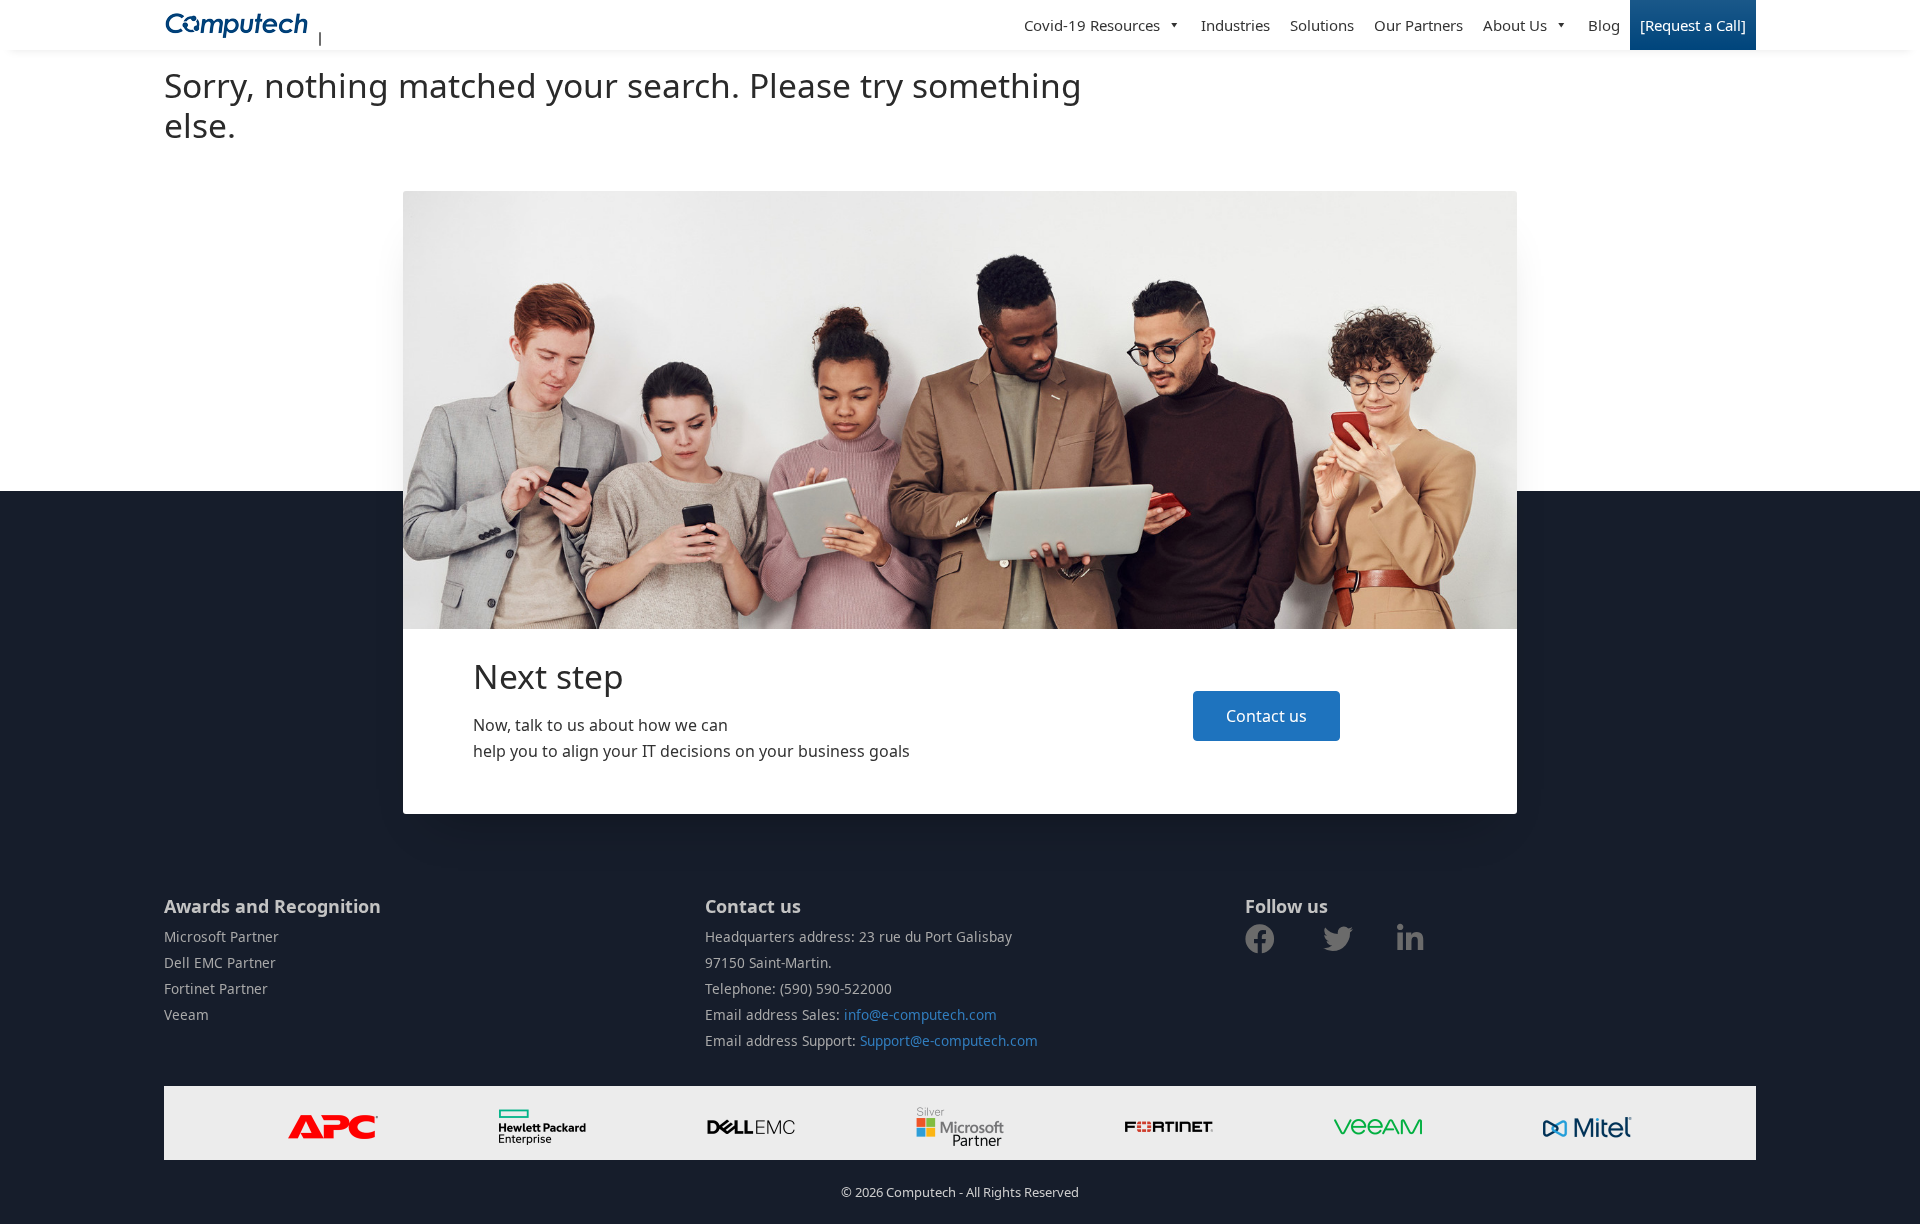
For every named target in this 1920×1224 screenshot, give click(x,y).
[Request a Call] (1693, 25)
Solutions (1322, 25)
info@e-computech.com (920, 1014)
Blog (1604, 25)
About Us (1515, 25)
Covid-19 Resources (1092, 25)
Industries (1235, 25)
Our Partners (1418, 25)
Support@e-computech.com (949, 1040)
